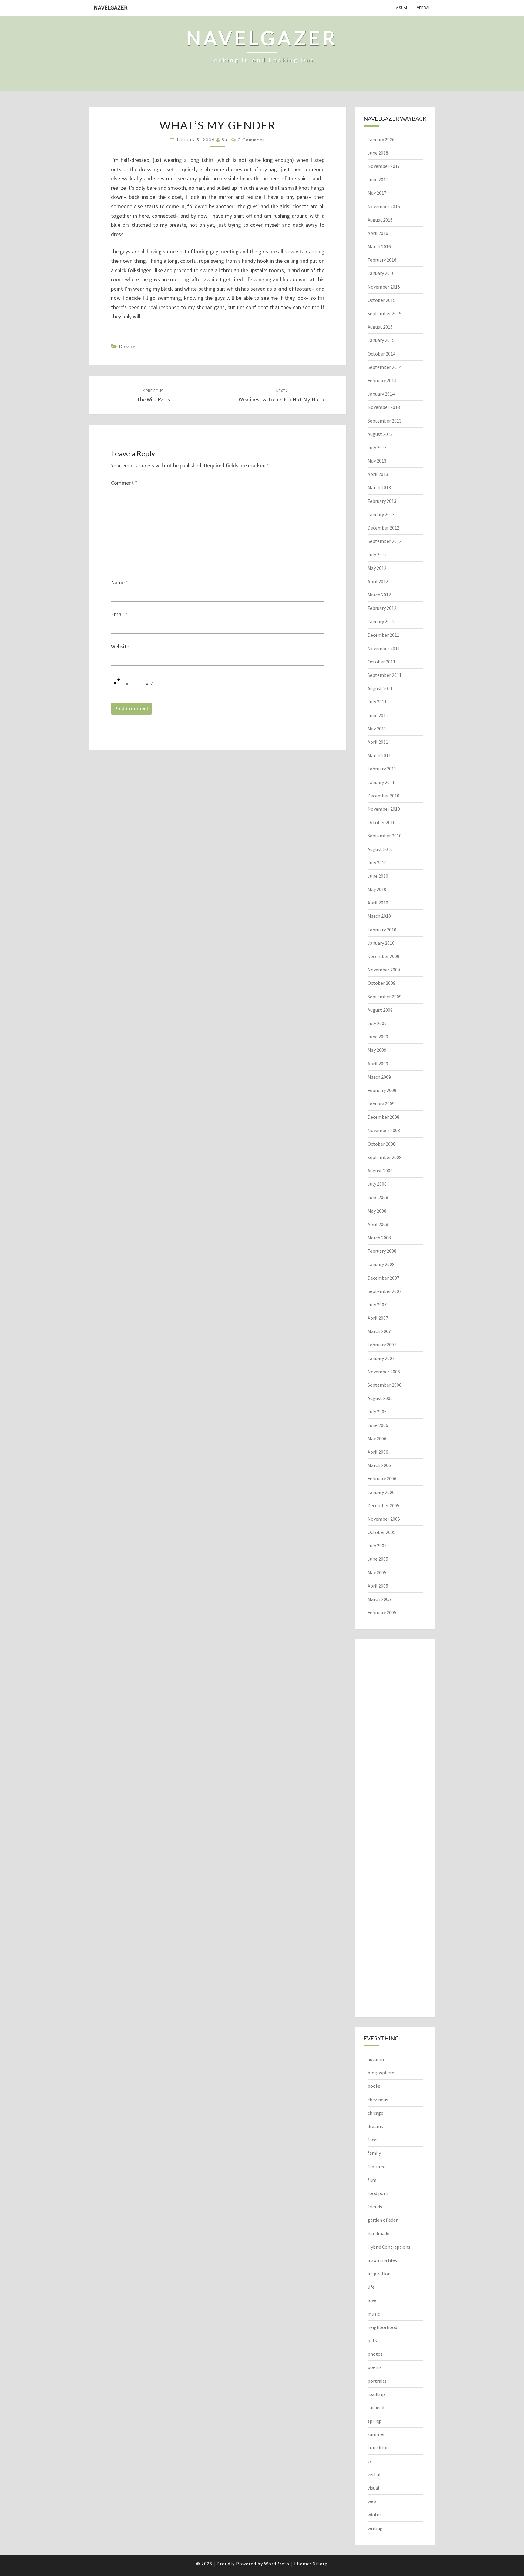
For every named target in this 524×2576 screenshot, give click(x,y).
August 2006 (380, 1398)
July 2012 (377, 554)
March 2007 (379, 1331)
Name (120, 582)
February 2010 (382, 930)
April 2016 (378, 233)
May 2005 (377, 1572)
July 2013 (377, 447)
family (374, 2153)
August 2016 (380, 220)
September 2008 (385, 1157)
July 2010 (377, 863)
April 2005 (378, 1586)
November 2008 (384, 1130)
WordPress (277, 2564)
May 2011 (377, 729)
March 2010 (379, 916)
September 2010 (385, 836)
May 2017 (377, 193)
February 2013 (382, 501)
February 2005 (382, 1612)
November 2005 (384, 1519)
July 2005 (377, 1545)
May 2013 (377, 461)
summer (376, 2434)
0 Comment (252, 140)
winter (374, 2514)
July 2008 (377, 1184)
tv (370, 2461)
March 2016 (379, 246)
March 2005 (379, 1599)
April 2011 (378, 742)
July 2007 (377, 1305)
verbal (424, 8)
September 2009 (385, 997)
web (372, 2501)
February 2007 (382, 1345)
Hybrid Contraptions (389, 2247)
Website (120, 646)
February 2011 (382, 769)
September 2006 (385, 1385)
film (372, 2180)
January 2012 (381, 621)
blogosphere (381, 2073)
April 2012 (378, 581)
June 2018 (378, 153)
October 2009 (381, 983)
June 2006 (378, 1425)
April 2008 (378, 1224)
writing (375, 2528)
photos (375, 2354)
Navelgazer (111, 7)
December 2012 (383, 528)
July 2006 (377, 1412)
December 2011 (383, 635)
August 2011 (380, 688)
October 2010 (381, 822)
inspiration (379, 2274)
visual (402, 8)
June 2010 (378, 876)
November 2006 (384, 1372)
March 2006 (379, 1465)
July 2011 (377, 702)
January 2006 (381, 1492)
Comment (124, 483)
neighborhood (382, 2327)
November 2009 (384, 970)
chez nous (378, 2100)
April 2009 (378, 1064)
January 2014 (381, 394)
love (372, 2300)
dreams (128, 346)
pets (372, 2340)
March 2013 (379, 487)
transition (378, 2447)
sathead (376, 2407)
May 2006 (377, 1438)
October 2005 (381, 1532)
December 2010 (383, 796)
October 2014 (381, 354)
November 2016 (384, 206)
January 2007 (381, 1358)
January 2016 (381, 273)
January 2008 (381, 1264)
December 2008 (383, 1117)
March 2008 (379, 1238)
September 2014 (385, 367)
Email (119, 614)
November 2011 (384, 648)
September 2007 (385, 1291)
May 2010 (377, 889)
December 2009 (383, 956)
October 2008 (381, 1144)
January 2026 (381, 139)
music (374, 2314)
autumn (376, 2059)
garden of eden (383, 2220)
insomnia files (382, 2260)
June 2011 (378, 715)
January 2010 (381, 943)
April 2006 (378, 1452)
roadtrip (376, 2394)
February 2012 (382, 608)
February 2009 (382, 1090)
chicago (376, 2113)
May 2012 (377, 568)
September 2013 (385, 421)
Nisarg (320, 2564)
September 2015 (385, 313)
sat (226, 140)
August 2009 (380, 1010)
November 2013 (384, 407)
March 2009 (379, 1077)
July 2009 (377, 1023)
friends (375, 2207)
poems (375, 2367)
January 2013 (381, 514)
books (374, 2086)
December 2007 (383, 1278)
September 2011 (385, 675)
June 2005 (378, 1559)
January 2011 (381, 782)
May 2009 (377, 1050)
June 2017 (378, 179)
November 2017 (384, 166)
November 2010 (384, 809)
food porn (378, 2193)
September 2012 (385, 541)
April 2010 (378, 903)
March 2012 (379, 595)
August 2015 (380, 327)
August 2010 (380, 849)
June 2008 (378, 1197)
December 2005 (383, 1505)
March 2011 (379, 755)
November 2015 (384, 287)
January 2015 (381, 340)
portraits (377, 2381)
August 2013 (380, 434)
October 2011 (381, 662)
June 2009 (378, 1037)
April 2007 (378, 1318)
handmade (378, 2233)
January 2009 (381, 1104)
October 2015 (381, 300)
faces (373, 2140)
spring (374, 2421)
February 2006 (382, 1478)
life (371, 2287)
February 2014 (382, 380)
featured (376, 2167)
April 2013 (378, 474)
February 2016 (382, 260)
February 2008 (382, 1251)
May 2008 (377, 1211)
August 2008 (380, 1171)
